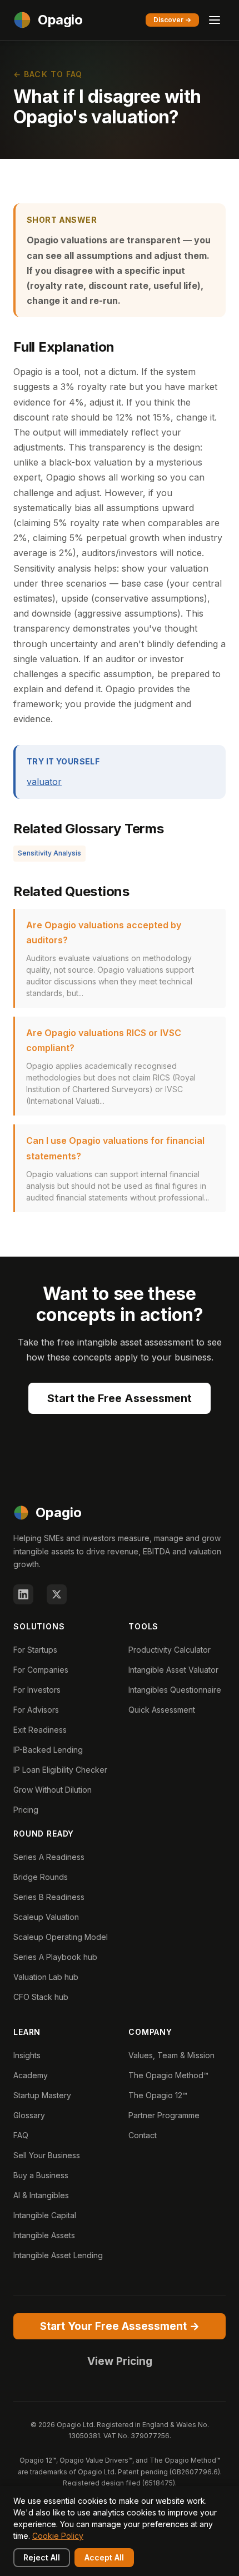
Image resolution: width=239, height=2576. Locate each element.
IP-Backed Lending (48, 1750)
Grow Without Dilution (53, 1790)
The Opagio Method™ (168, 2075)
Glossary (29, 2115)
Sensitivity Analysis (49, 853)
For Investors (37, 1690)
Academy (31, 2075)
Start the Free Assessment (120, 1398)
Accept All (104, 2557)
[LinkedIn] (23, 1594)
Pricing (26, 1810)
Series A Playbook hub (55, 1957)
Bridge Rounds (41, 1877)
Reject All (42, 2557)
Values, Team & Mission (171, 2055)
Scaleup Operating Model (61, 1937)
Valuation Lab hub (46, 1977)
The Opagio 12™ (158, 2095)
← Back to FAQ (48, 74)
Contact (143, 2135)
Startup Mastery (42, 2095)
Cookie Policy (58, 2536)
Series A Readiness (49, 1857)
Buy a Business (41, 2175)
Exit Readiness (40, 1730)
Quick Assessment (162, 1710)
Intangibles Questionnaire (175, 1690)
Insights (27, 2055)
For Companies (41, 1670)
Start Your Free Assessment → (120, 2326)
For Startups (35, 1650)
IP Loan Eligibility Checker (60, 1770)
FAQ (21, 2135)
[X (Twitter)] (57, 1594)
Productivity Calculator (170, 1650)
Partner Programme (164, 2115)
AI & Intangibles (41, 2195)
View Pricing (120, 2361)
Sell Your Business (47, 2155)
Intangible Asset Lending (58, 2255)
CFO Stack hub (41, 1997)
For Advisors (36, 1710)
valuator (44, 782)
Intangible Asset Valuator (173, 1670)
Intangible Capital (45, 2215)
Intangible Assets (44, 2235)
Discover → (172, 20)
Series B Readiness (49, 1897)
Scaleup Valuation (46, 1917)
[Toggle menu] (215, 20)
